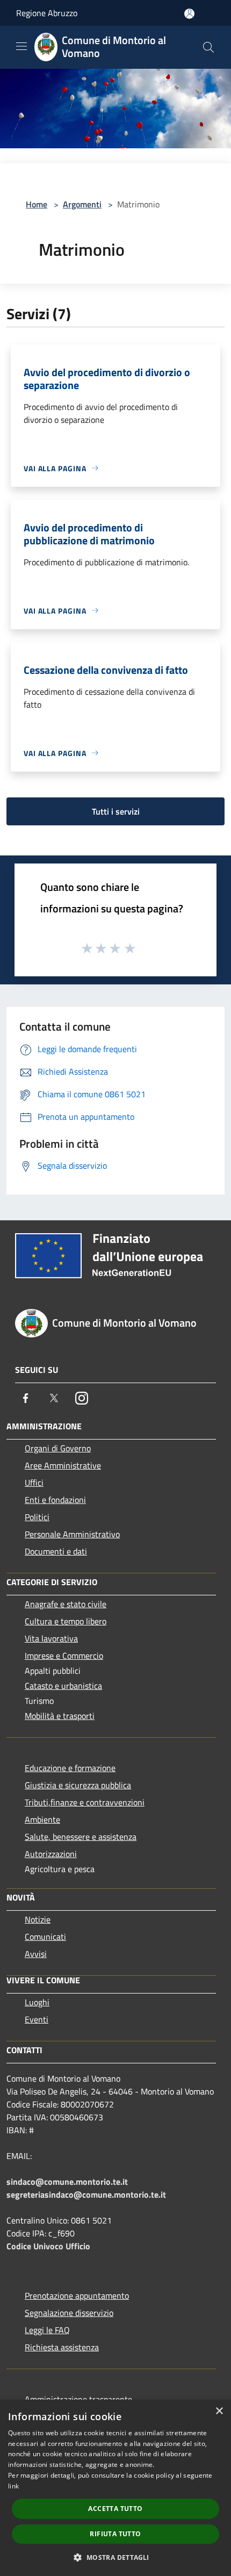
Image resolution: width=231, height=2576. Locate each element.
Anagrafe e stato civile (66, 1604)
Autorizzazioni (51, 1854)
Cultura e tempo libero (66, 1621)
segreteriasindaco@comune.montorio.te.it (86, 2194)
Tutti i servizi (116, 811)
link (13, 2486)
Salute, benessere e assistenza (81, 1837)
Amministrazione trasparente (78, 2399)
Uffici (34, 1483)
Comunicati (45, 1937)
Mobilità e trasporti (60, 1716)
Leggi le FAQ (47, 2330)
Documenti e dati (56, 1551)
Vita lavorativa (51, 1638)
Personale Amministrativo (72, 1534)
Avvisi (36, 1954)
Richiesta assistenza (62, 2347)
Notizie (38, 1919)
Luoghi (37, 2002)
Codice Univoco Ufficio (48, 2246)
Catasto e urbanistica (63, 1686)
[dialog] (115, 2488)
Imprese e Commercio (64, 1656)
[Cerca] (208, 47)
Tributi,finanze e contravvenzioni (85, 1802)
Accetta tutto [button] (115, 2509)
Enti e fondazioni (55, 1500)
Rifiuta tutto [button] (115, 2534)
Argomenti (82, 204)
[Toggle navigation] (21, 46)
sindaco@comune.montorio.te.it (67, 2182)
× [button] (219, 2411)
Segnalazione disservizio (69, 2313)
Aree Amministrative (63, 1465)
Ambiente (42, 1819)
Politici (37, 1517)
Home (37, 204)
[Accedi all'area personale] (189, 14)
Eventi (37, 2019)
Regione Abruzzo (47, 13)
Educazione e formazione (70, 1768)
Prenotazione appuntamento (77, 2296)
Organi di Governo (58, 1448)
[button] (115, 2557)
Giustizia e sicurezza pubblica (78, 1785)
